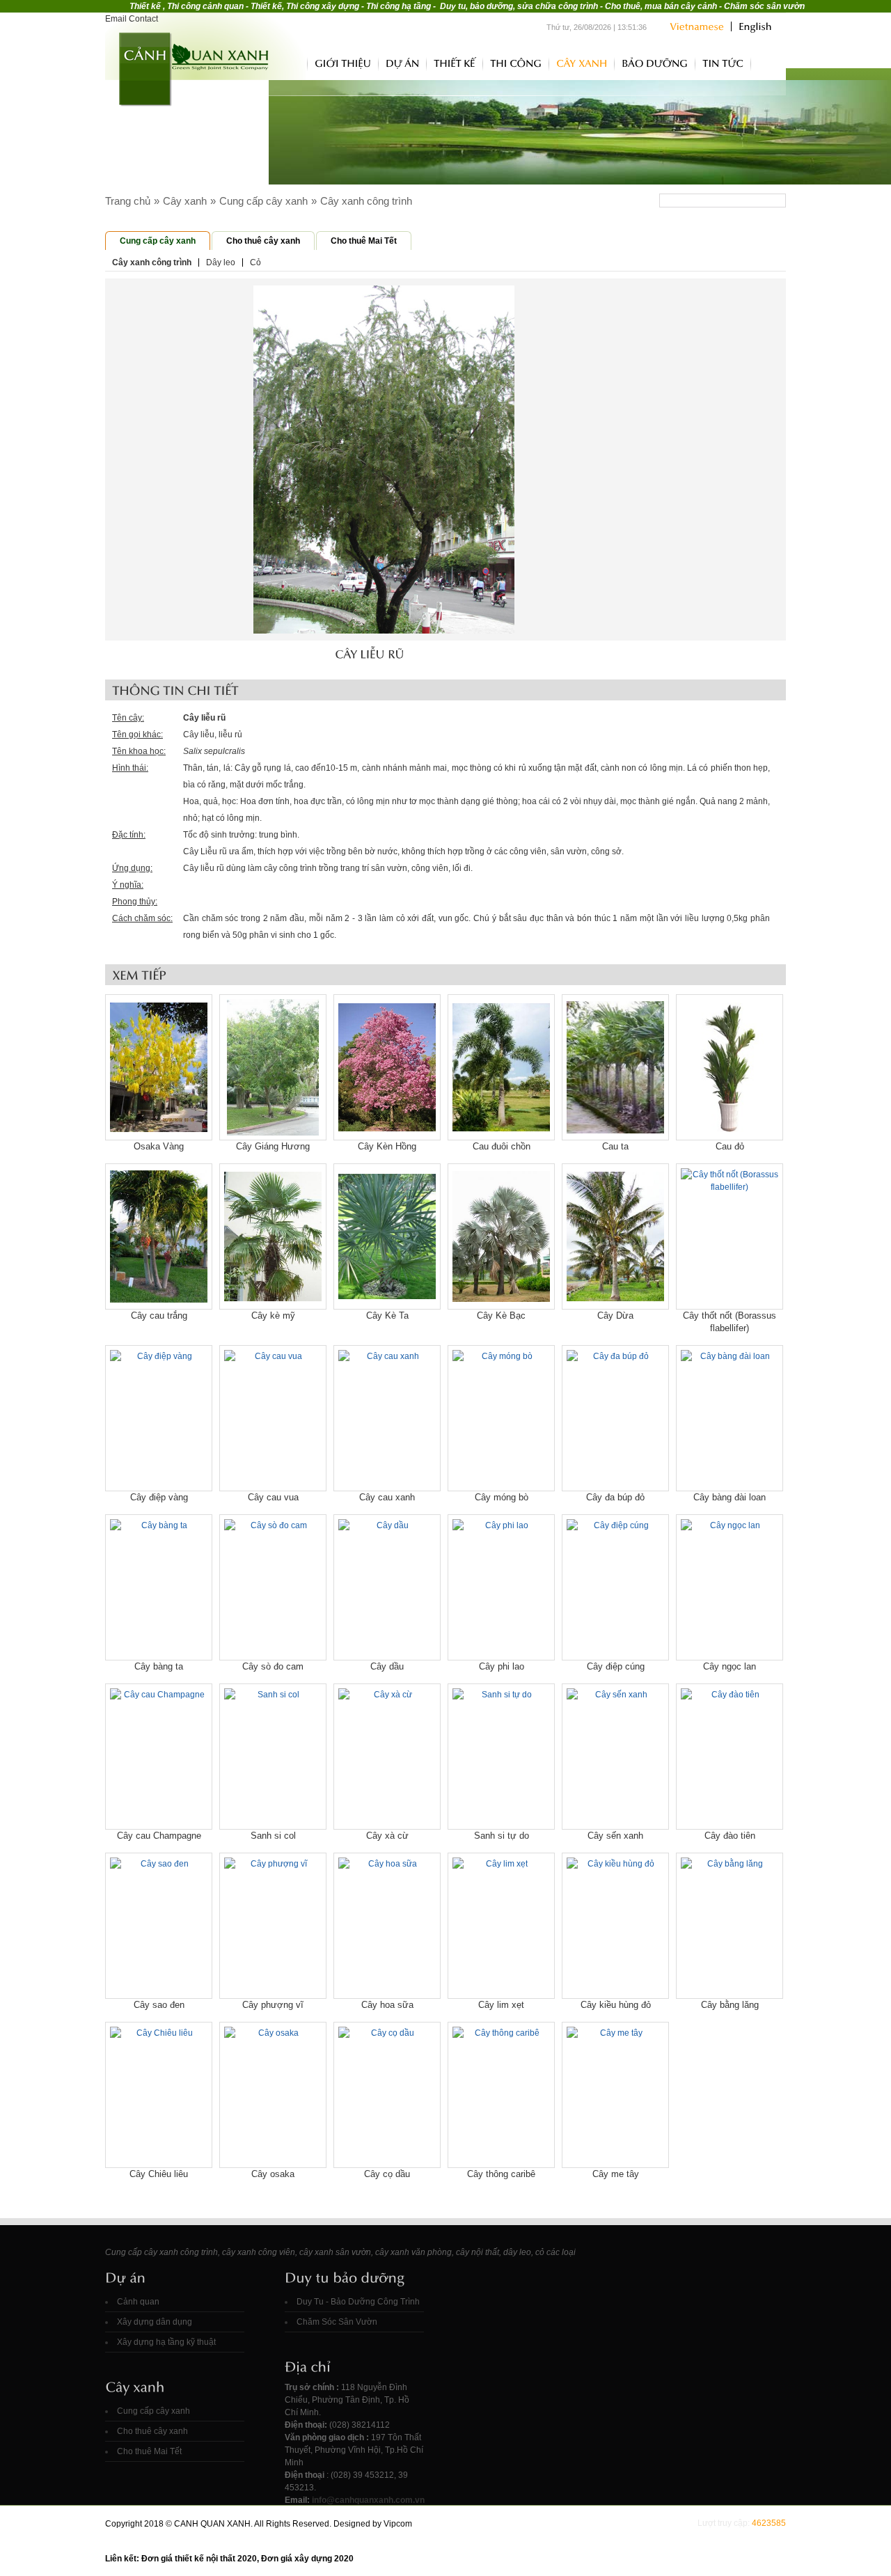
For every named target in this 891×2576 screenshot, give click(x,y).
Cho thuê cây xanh (263, 241)
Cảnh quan (138, 2302)
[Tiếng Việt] (697, 26)
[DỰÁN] (402, 63)
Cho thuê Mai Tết (364, 241)
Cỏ (255, 262)
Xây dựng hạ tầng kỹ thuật (166, 2342)
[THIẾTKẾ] (455, 63)
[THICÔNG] (516, 63)
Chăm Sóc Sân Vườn (337, 2322)
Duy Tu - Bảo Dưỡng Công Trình (358, 2302)
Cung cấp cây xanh (263, 201)
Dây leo (221, 262)
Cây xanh (185, 201)
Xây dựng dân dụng (155, 2322)
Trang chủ (292, 62)
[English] (751, 26)
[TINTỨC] (723, 63)
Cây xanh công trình (366, 201)
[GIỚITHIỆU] (343, 63)
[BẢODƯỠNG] (655, 63)
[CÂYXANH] (582, 63)
